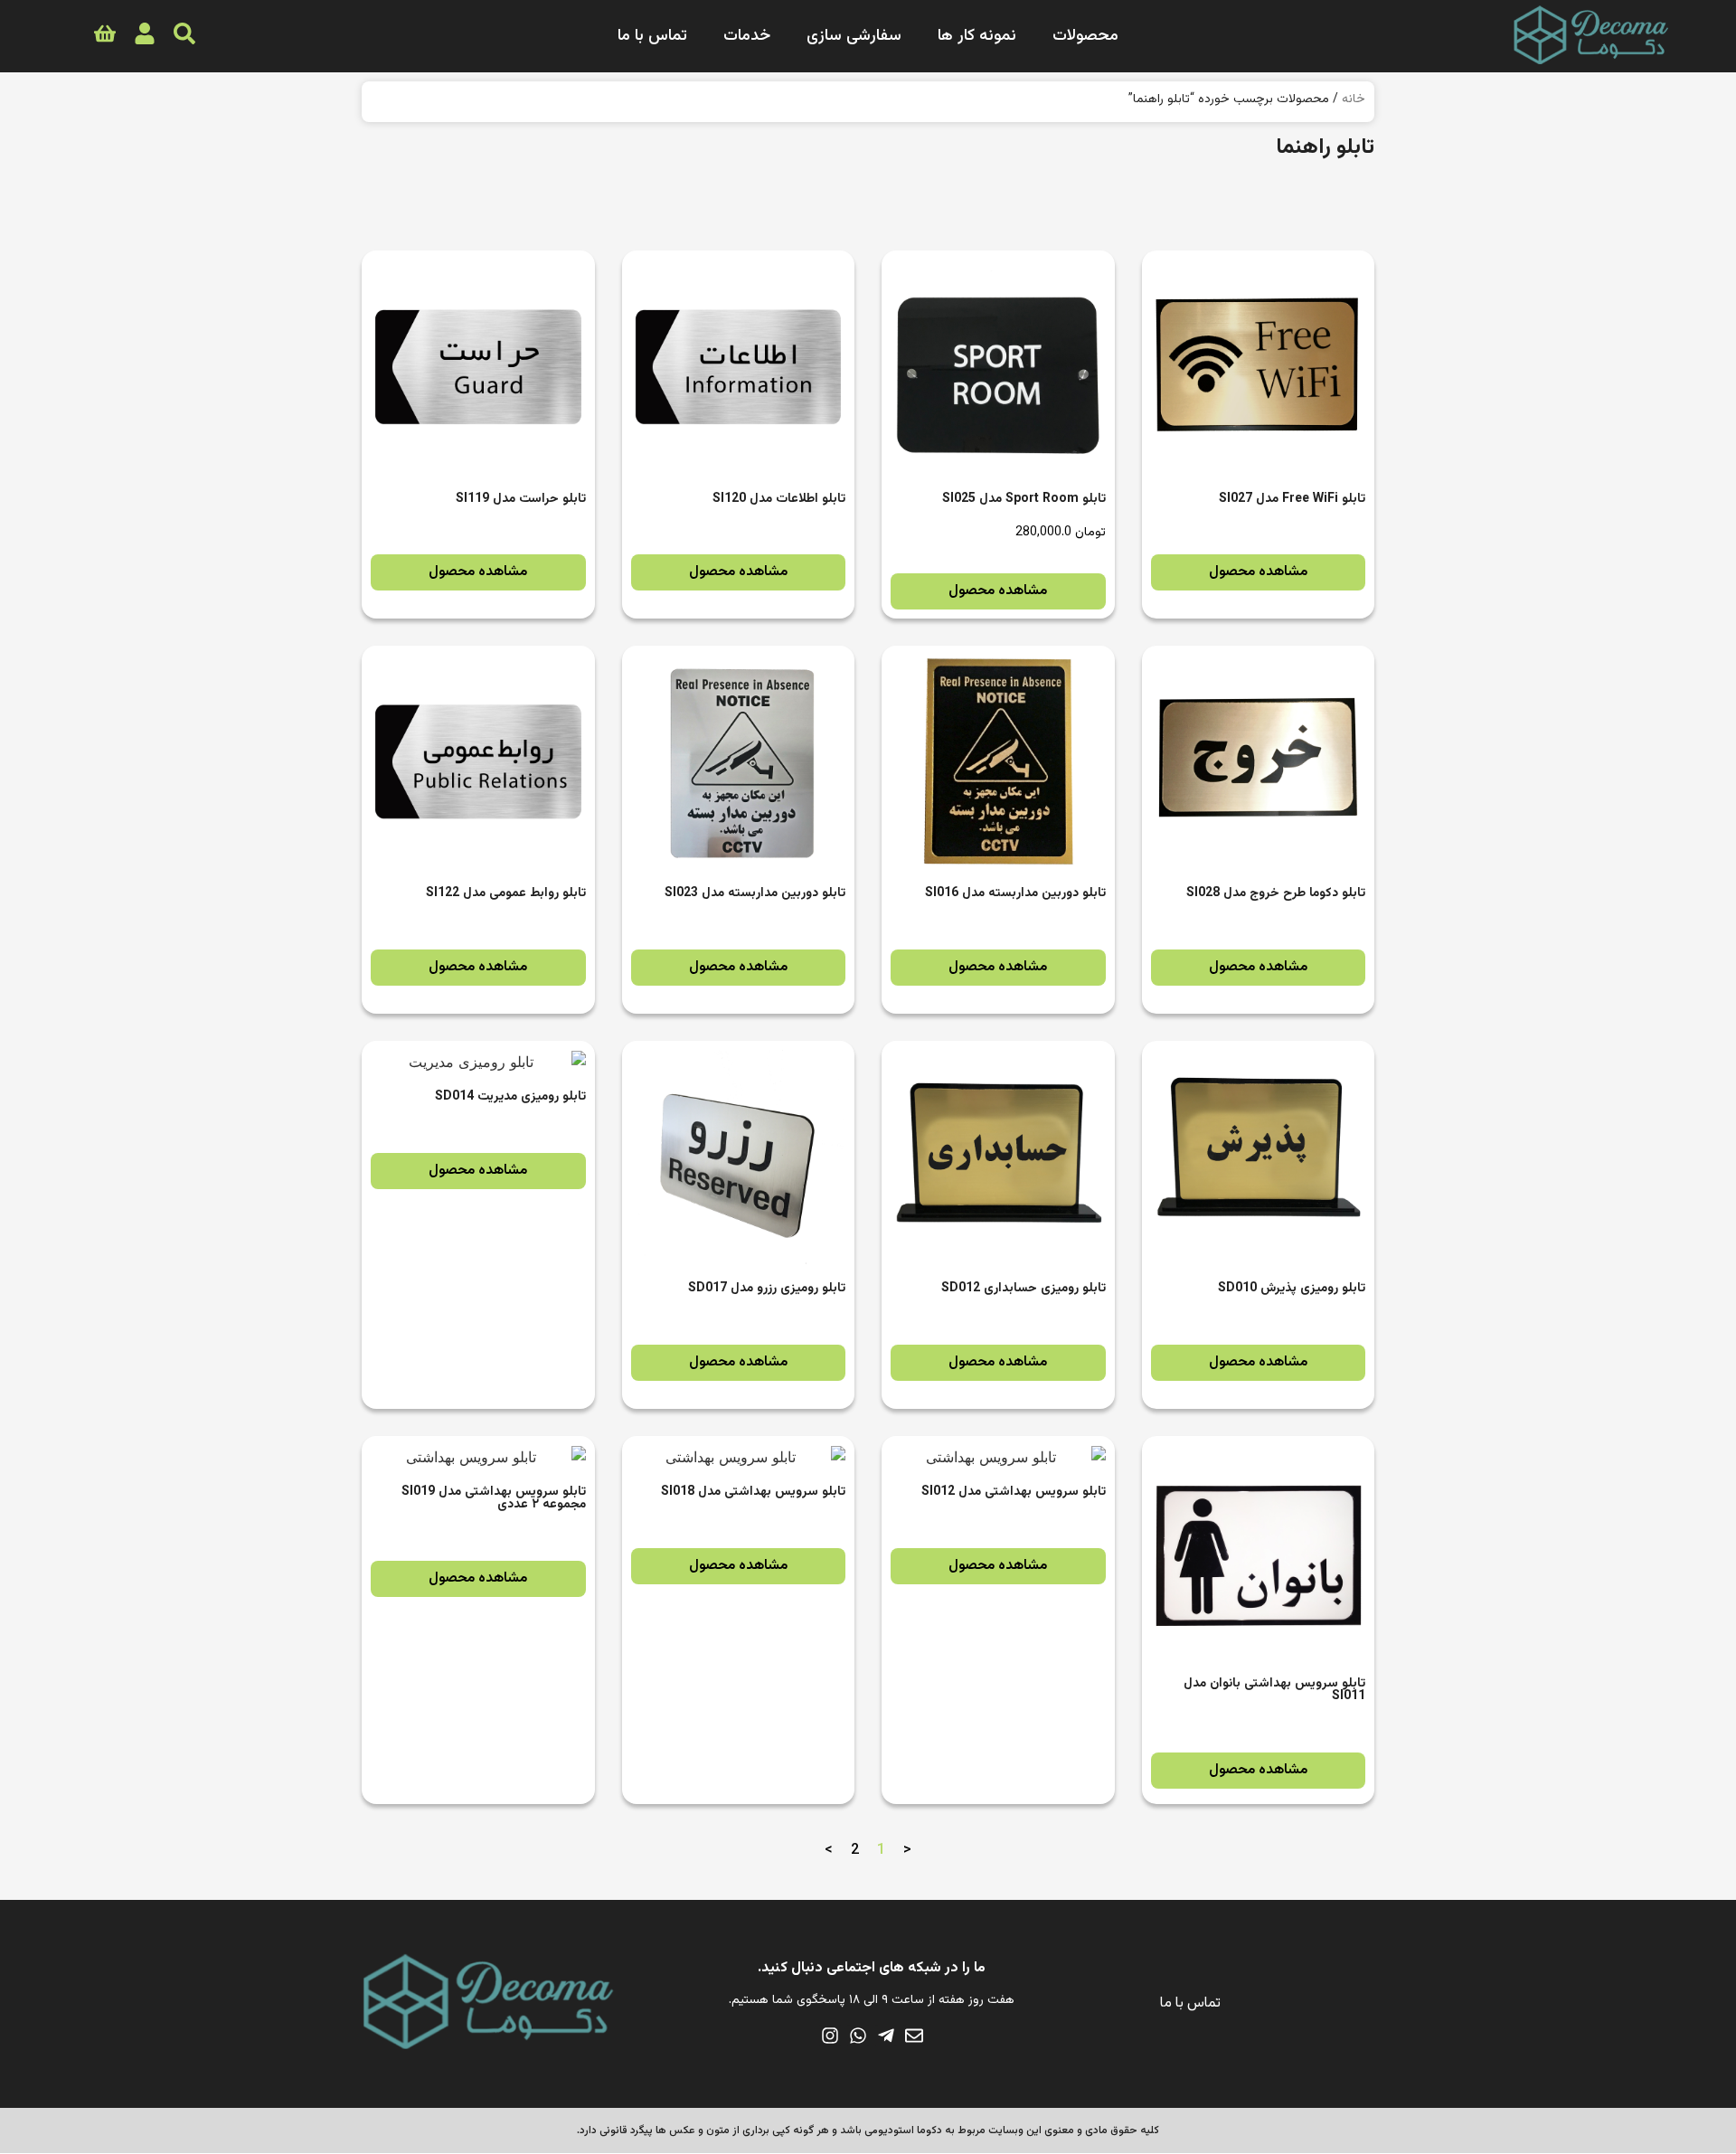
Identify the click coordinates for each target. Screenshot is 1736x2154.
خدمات (747, 36)
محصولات (1085, 36)
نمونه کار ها (977, 36)
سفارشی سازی (854, 36)
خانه (1354, 99)
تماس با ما (652, 36)
